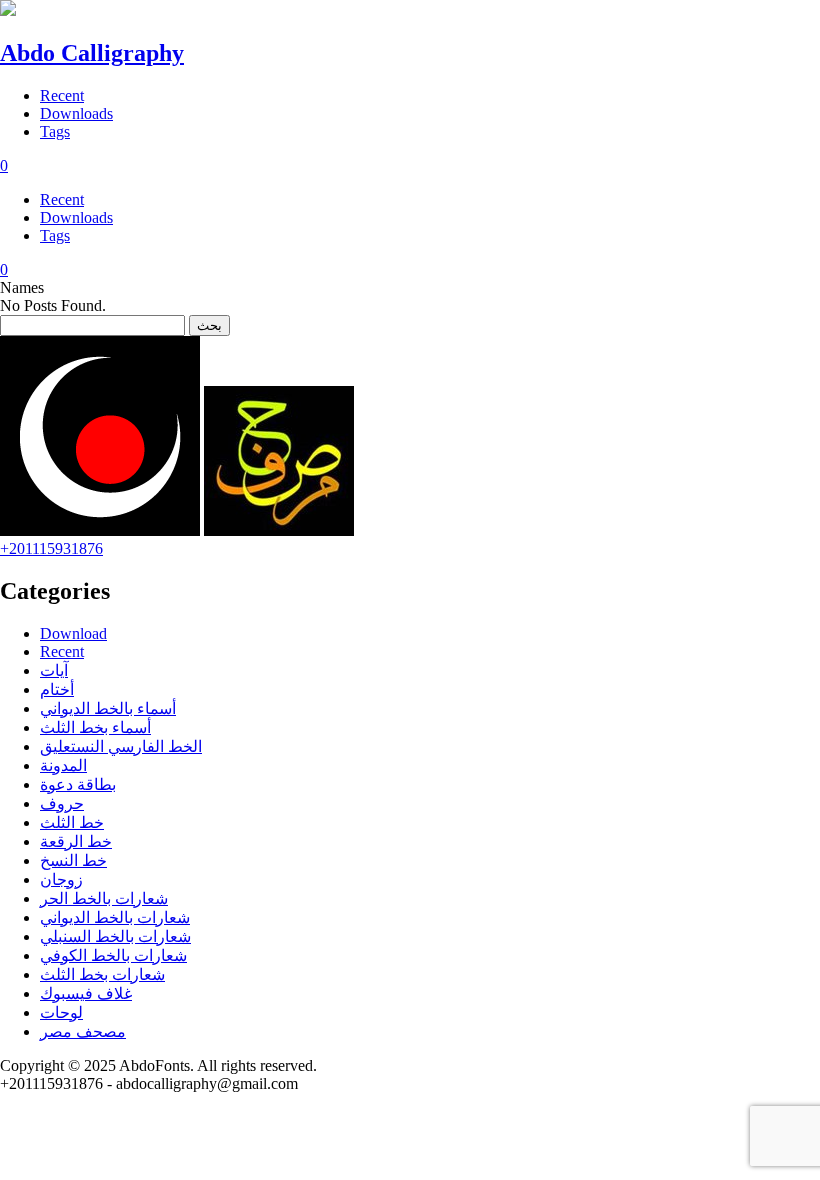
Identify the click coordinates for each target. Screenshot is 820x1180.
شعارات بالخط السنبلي (115, 936)
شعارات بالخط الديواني (115, 917)
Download (73, 633)
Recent (62, 95)
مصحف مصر (83, 1031)
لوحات (61, 1012)
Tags (55, 131)
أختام (57, 689)
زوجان (61, 879)
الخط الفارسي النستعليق (121, 746)
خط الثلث (72, 822)
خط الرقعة (76, 841)
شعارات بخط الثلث (102, 974)
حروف (62, 803)
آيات (54, 670)
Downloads (76, 113)
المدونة (63, 765)
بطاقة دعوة (78, 784)
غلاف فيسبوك (86, 993)
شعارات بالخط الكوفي (113, 955)
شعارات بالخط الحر (104, 898)
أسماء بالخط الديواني (108, 708)
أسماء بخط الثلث (95, 727)
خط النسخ (73, 860)
